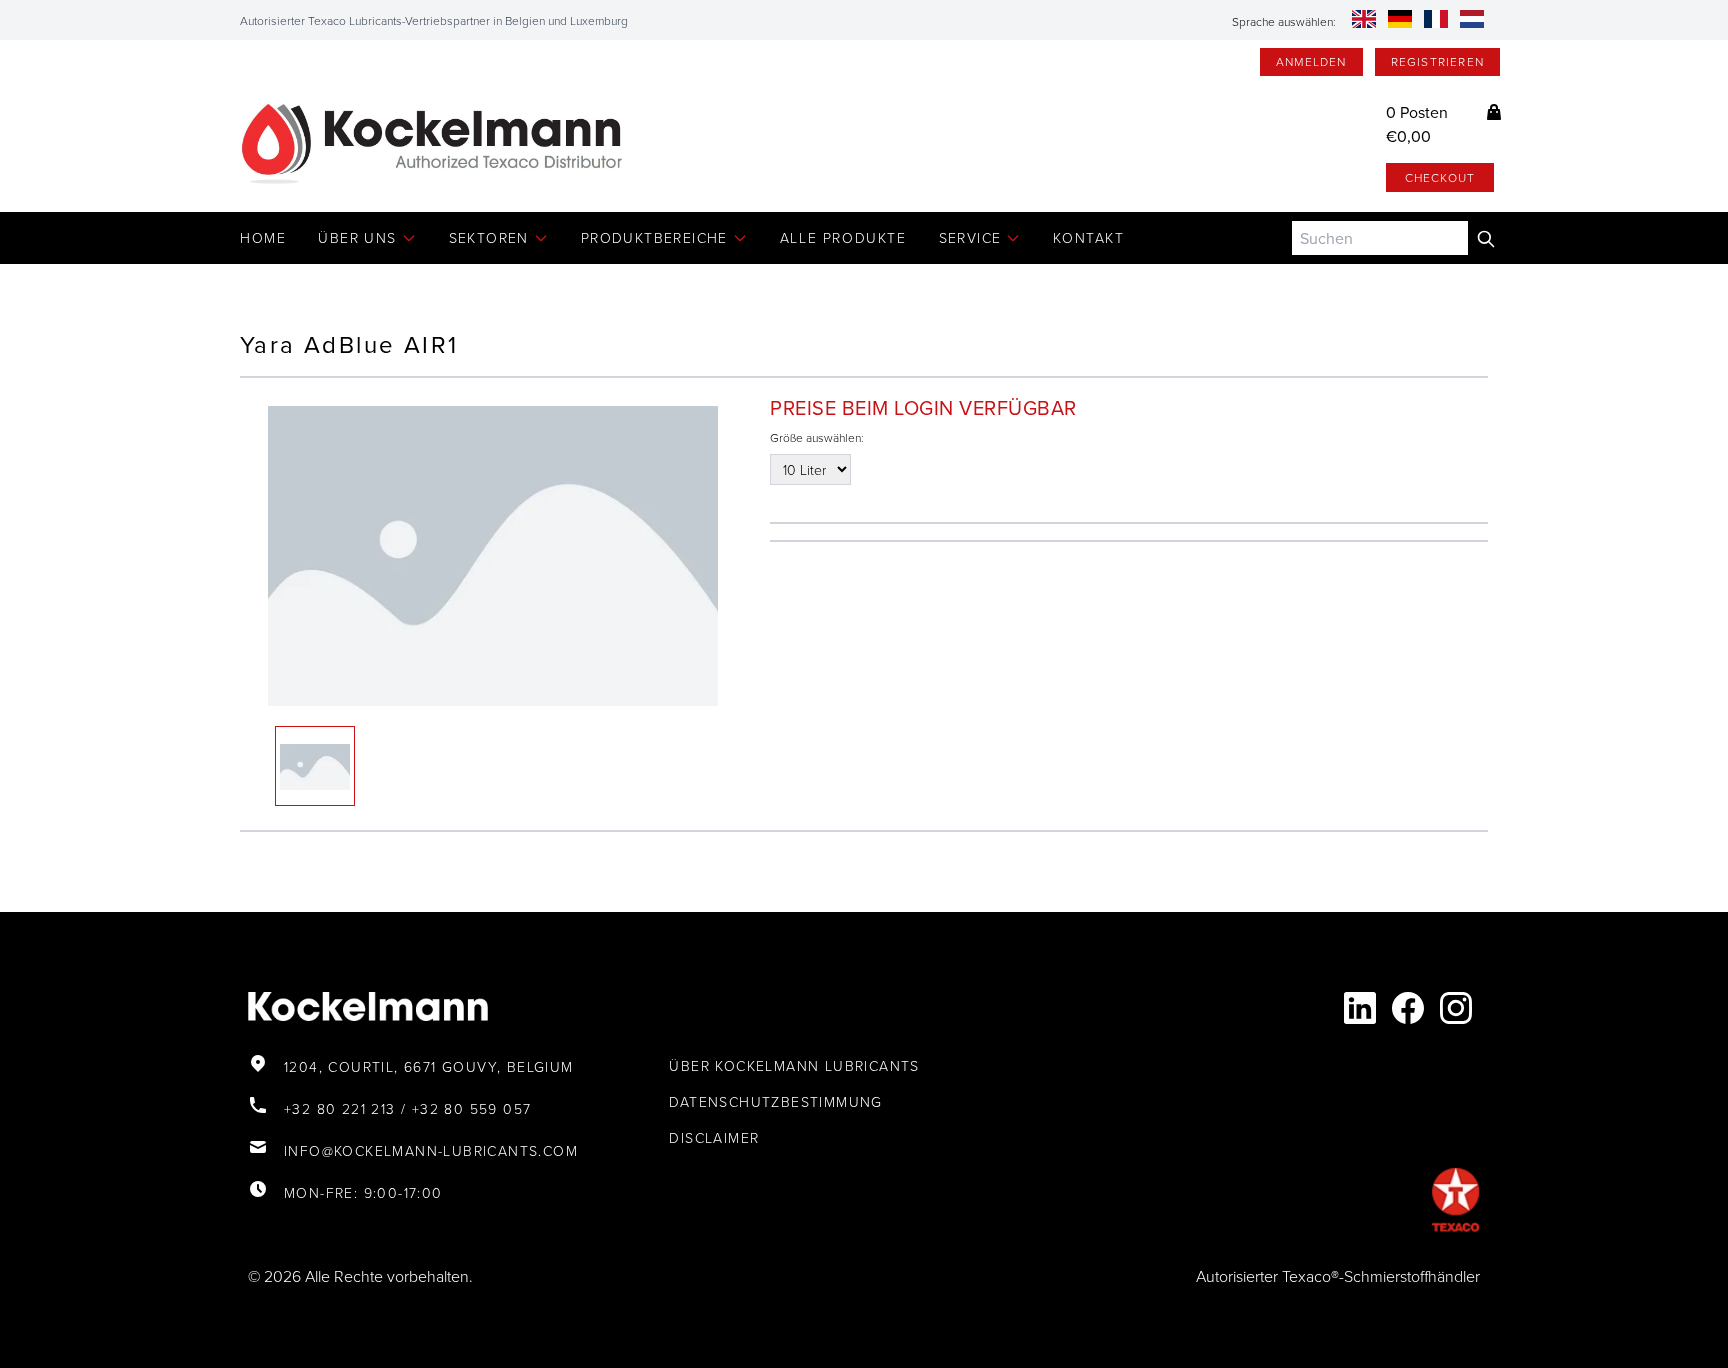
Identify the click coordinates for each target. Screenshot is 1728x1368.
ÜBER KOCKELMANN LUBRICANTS (794, 1065)
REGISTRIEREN (1437, 61)
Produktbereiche (654, 237)
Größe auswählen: (817, 438)
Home (263, 237)
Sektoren (489, 237)
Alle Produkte (843, 237)
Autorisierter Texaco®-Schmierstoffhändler (1338, 1276)
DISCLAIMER (714, 1137)
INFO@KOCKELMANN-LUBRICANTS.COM (431, 1150)
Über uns (357, 237)
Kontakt (1088, 237)
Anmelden (1311, 61)
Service (970, 237)
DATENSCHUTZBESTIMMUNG (775, 1101)
